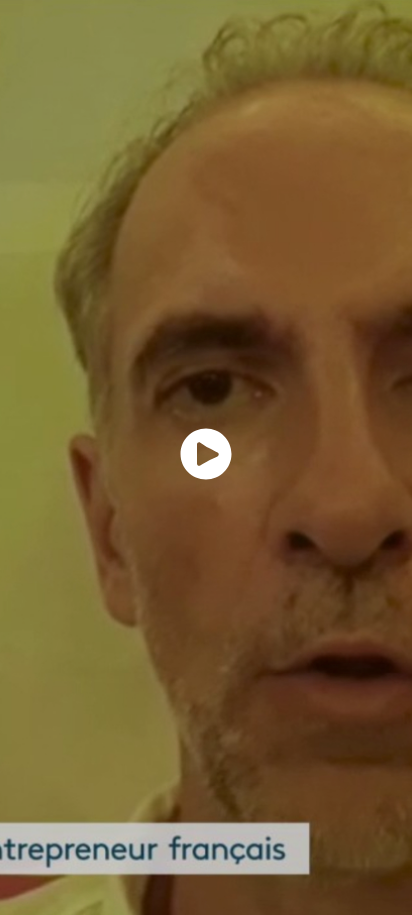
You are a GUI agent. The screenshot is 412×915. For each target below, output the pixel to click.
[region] (206, 457)
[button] (206, 454)
